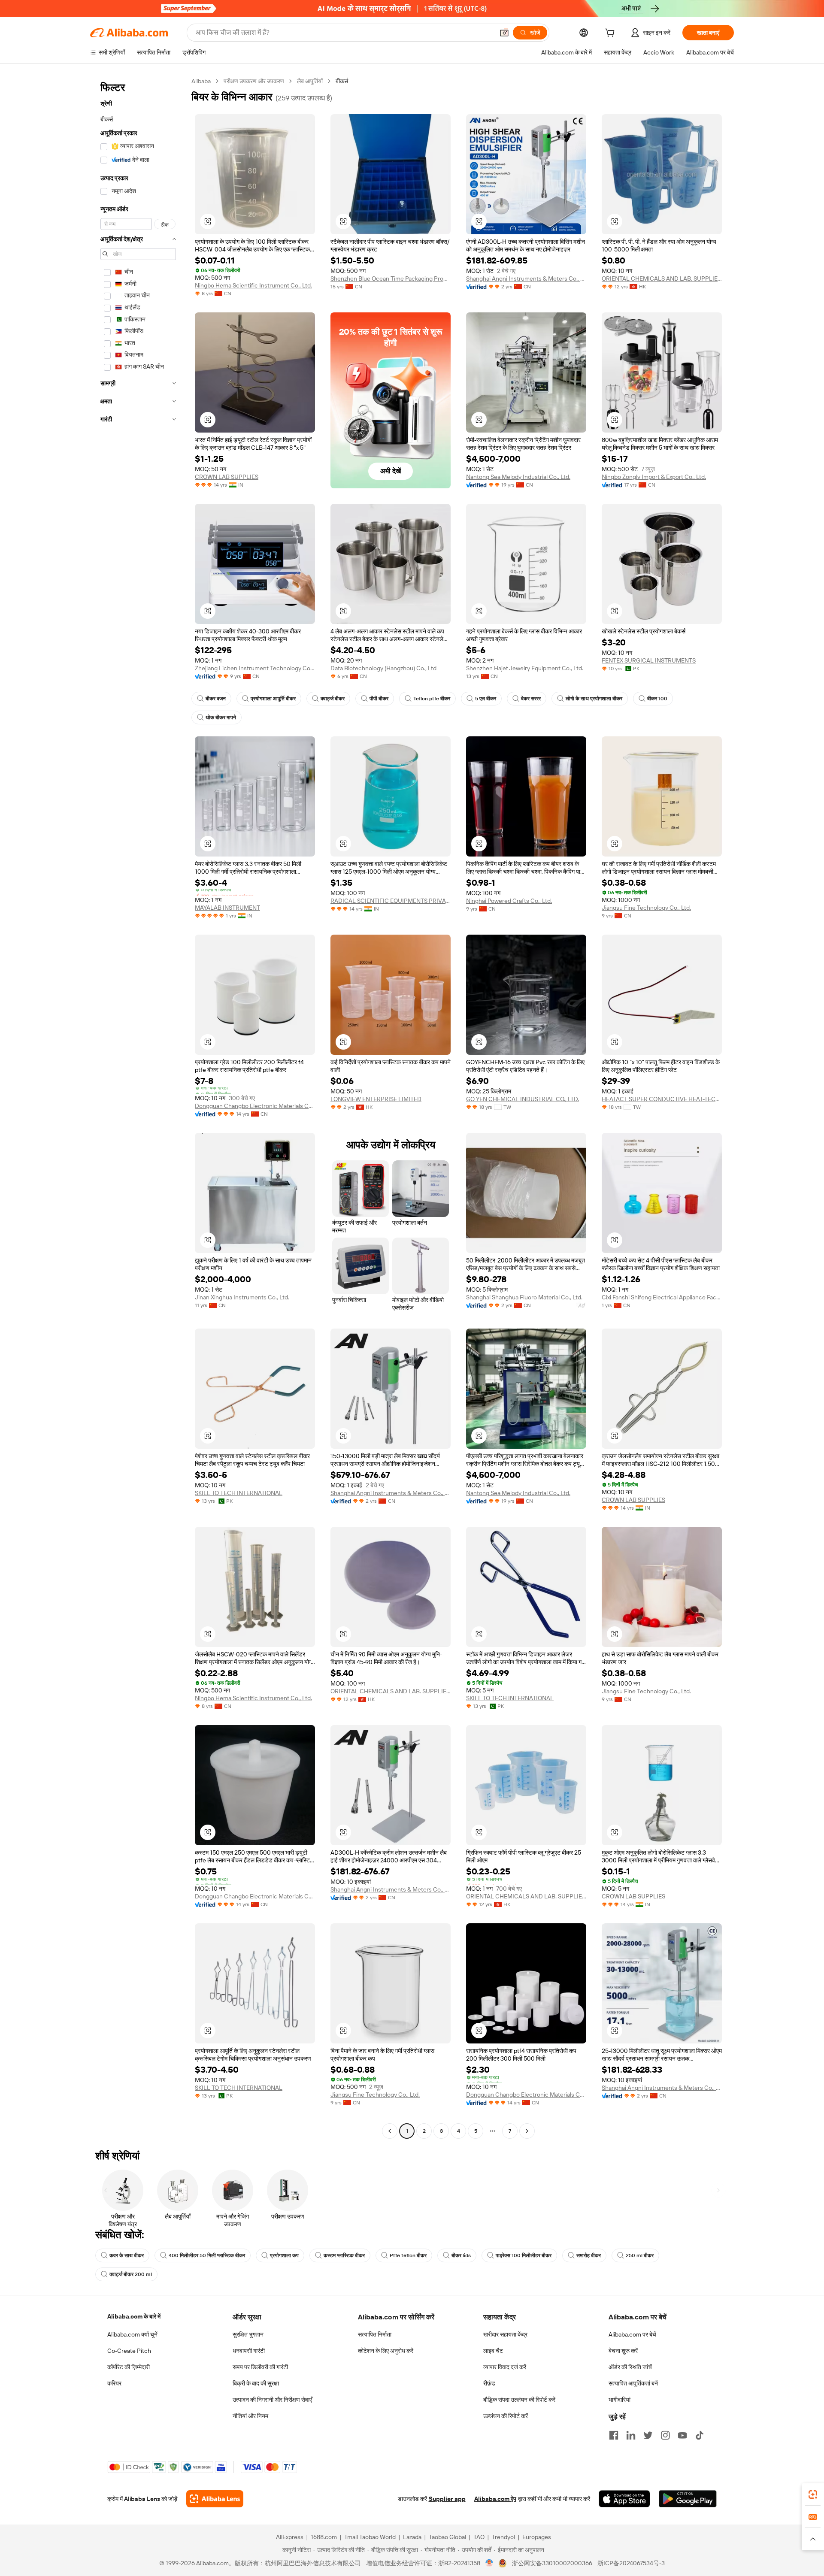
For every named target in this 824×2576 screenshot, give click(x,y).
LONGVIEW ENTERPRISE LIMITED (376, 1099)
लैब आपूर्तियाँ (310, 81)
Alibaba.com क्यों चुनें (132, 2334)
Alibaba (201, 81)
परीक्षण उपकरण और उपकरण (254, 81)
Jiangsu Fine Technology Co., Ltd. (646, 908)
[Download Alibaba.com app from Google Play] (688, 2499)
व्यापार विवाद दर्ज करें (505, 2367)
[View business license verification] (489, 2563)
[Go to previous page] (390, 2131)
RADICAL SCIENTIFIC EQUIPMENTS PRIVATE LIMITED (391, 901)
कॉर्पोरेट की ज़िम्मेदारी (129, 2367)
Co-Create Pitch (129, 2351)
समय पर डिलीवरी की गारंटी (260, 2367)
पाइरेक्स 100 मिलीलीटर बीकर (524, 2255)
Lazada (412, 2537)
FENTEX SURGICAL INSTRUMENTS (649, 660)
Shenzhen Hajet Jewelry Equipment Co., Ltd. (525, 668)
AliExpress (290, 2537)
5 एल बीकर (486, 699)
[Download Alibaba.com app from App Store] (624, 2499)
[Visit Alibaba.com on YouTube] (682, 2435)
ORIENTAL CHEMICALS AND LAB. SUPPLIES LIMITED (662, 278)
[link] (813, 2494)
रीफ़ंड (489, 2383)
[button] (504, 33)
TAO (479, 2537)
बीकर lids (461, 2255)
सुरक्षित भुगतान (248, 2334)
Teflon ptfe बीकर (432, 699)
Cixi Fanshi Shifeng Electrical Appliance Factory (662, 1297)
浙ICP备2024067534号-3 (631, 2563)
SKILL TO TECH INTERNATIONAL (239, 1493)
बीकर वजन (216, 699)
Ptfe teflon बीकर (408, 2255)
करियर (114, 2383)
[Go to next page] (527, 2131)
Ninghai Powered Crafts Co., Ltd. (509, 901)
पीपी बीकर (379, 699)
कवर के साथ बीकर (127, 2255)
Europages (537, 2537)
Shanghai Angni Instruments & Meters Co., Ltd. (526, 278)
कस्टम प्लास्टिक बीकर (344, 2255)
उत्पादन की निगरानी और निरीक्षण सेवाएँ (272, 2400)
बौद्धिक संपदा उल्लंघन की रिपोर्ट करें (519, 2400)
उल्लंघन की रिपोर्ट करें (506, 2416)
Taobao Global (447, 2537)
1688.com (324, 2537)
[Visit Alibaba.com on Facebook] (614, 2435)
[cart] (612, 34)
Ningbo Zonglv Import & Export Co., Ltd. (654, 477)
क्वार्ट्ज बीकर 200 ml (131, 2274)
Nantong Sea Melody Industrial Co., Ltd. (518, 477)
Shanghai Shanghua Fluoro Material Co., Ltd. (524, 1297)
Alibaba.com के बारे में (134, 2316)
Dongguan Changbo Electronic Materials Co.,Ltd (255, 1106)
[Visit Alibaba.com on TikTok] (700, 2435)
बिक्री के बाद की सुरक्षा (256, 2383)
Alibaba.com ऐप (495, 2499)
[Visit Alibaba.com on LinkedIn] (631, 2435)
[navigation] (138, 1107)
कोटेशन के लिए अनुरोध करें (386, 2351)
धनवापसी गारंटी (249, 2351)
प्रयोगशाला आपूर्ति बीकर (273, 699)
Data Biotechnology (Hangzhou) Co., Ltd (383, 668)
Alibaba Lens (142, 2499)
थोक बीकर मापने (221, 717)
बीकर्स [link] (342, 81)
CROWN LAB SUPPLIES (227, 477)
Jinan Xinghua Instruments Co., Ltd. (242, 1297)
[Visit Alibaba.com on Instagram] (665, 2435)
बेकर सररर (531, 699)
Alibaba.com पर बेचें (632, 2334)
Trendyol (503, 2537)
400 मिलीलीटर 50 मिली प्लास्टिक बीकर (207, 2255)
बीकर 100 (657, 699)
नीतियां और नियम (250, 2416)
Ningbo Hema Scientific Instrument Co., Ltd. (253, 285)
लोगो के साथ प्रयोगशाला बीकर (594, 699)
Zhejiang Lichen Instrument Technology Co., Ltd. (255, 668)
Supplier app (447, 2499)
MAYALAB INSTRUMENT (227, 908)
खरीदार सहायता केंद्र (505, 2334)
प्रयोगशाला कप (284, 2255)
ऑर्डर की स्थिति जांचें (630, 2367)
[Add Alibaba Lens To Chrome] (215, 2499)
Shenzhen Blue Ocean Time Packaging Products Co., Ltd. (391, 278)
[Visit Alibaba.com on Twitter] (648, 2435)
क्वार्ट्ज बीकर (333, 699)
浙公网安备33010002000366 (552, 2563)
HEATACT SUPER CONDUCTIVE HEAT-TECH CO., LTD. (662, 1099)
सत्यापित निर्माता (375, 2334)
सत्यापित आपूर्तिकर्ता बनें (633, 2383)
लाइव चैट (493, 2351)
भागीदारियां (620, 2400)
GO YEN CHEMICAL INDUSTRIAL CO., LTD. (523, 1099)
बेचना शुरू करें (623, 2351)
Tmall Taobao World (370, 2537)
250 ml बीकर (640, 2255)
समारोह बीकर (589, 2255)
